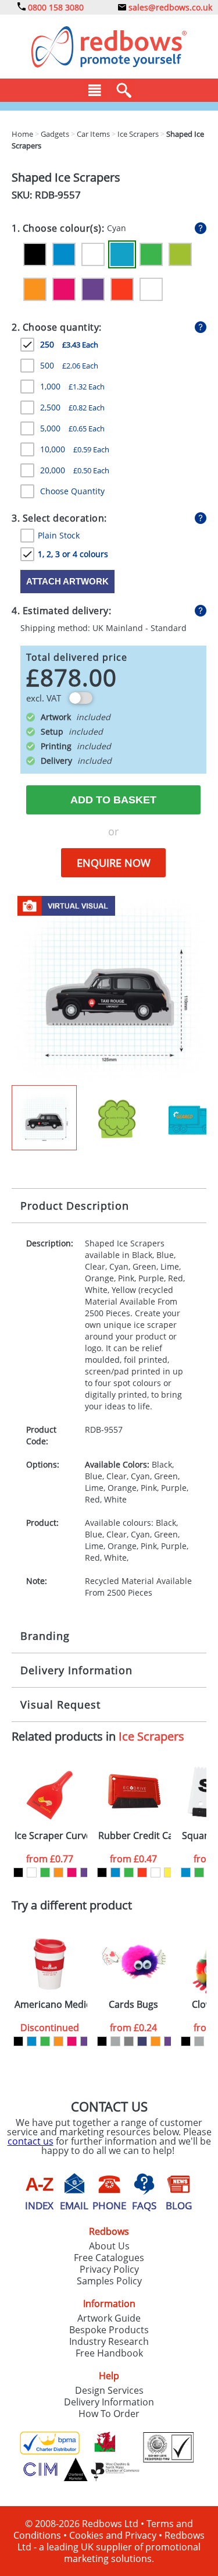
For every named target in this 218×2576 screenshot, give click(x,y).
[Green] (151, 254)
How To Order (109, 2414)
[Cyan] (122, 254)
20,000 (75, 470)
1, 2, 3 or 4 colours (73, 554)
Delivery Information (76, 1670)
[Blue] (64, 254)
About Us (109, 2246)
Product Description (75, 1206)
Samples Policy (109, 2281)
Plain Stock (59, 535)
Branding (45, 1636)
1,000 (72, 386)
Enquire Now (114, 863)
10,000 (75, 449)
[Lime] (180, 254)
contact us (31, 2141)
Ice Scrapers (151, 1736)
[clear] (32, 1872)
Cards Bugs (133, 2005)
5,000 (72, 428)
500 (69, 365)
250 (69, 344)
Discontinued (50, 2028)
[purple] (85, 1872)
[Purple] (93, 289)
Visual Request (60, 1705)
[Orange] (35, 289)
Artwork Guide (109, 2318)
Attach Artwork (67, 581)
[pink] (72, 1872)
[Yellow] (169, 1872)
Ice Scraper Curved (51, 1836)
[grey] (129, 2041)
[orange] (58, 1872)
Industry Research (109, 2341)
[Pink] (64, 289)
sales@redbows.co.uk (169, 7)
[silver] (115, 2041)
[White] (151, 289)
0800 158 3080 (55, 7)
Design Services (109, 2390)
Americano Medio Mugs (51, 2005)
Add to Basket (113, 800)
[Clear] (93, 254)
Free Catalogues (109, 2258)
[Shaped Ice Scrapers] (109, 987)
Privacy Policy (109, 2269)
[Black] (35, 254)
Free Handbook (109, 2353)
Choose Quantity (72, 491)
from (50, 1859)
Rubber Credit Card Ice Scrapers (135, 1836)
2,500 (72, 407)
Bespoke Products (109, 2330)
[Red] (122, 289)
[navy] (142, 2041)
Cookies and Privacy (113, 2535)
